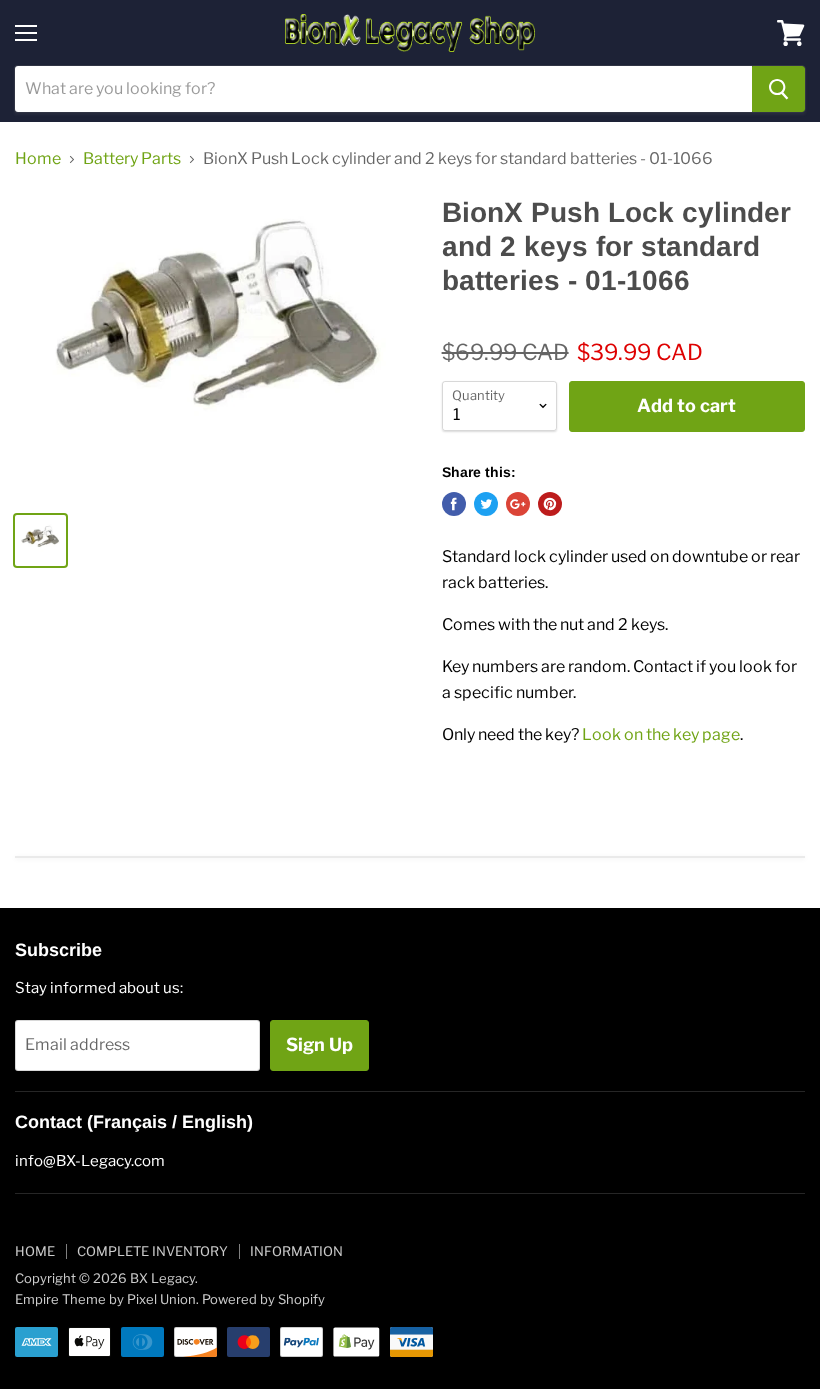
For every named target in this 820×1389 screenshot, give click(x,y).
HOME (35, 1251)
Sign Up (319, 1044)
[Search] (778, 89)
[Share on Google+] (518, 504)
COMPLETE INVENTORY (152, 1251)
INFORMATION (296, 1251)
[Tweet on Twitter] (486, 504)
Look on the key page (661, 734)
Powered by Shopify (263, 1299)
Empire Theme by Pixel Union (105, 1299)
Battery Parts (132, 159)
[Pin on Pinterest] (550, 504)
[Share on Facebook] (454, 504)
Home (38, 159)
